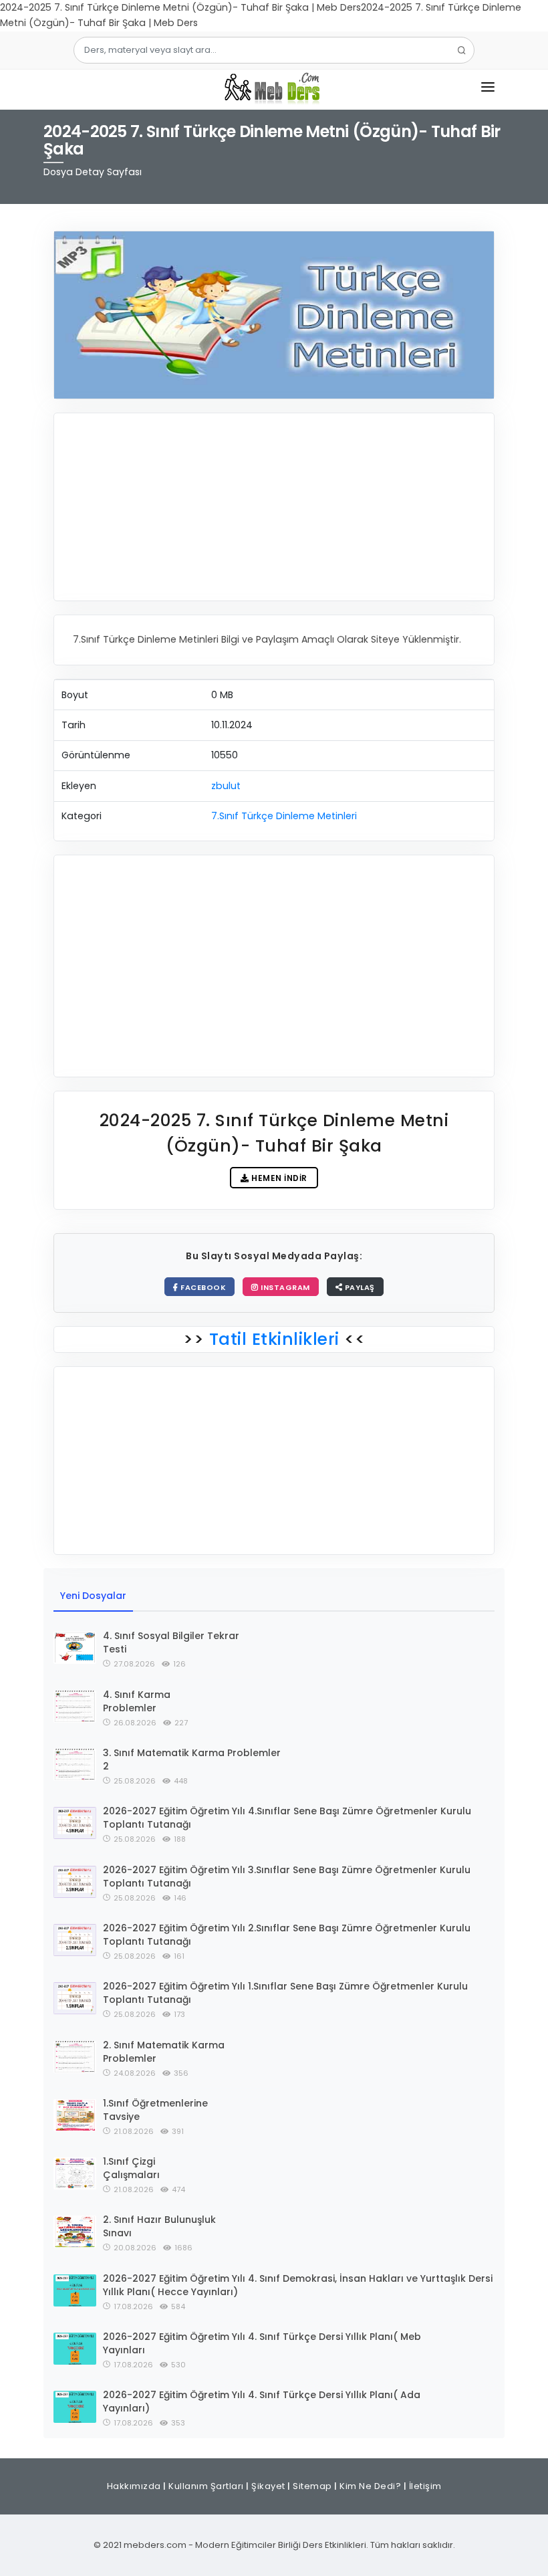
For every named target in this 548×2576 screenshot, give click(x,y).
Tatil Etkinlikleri (274, 1339)
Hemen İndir (278, 1178)
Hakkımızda (134, 2486)
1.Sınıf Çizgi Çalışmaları (131, 2168)
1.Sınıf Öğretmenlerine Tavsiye (155, 2110)
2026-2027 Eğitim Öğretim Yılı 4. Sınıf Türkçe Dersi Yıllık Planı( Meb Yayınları (262, 2343)
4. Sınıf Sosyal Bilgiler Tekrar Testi (171, 1642)
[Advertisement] (274, 507)
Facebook (202, 1287)
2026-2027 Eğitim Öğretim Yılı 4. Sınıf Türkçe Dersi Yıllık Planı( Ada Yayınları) (262, 2401)
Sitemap (312, 2486)
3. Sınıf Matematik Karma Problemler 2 (192, 1759)
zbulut (226, 786)
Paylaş (359, 1287)
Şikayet (268, 2486)
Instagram (284, 1287)
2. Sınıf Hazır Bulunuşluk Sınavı (159, 2226)
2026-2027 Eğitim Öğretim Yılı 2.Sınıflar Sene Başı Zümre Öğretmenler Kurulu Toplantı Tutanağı (287, 1935)
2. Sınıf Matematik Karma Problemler (164, 2052)
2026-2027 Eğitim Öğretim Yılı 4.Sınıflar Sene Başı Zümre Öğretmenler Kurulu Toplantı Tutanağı (287, 1818)
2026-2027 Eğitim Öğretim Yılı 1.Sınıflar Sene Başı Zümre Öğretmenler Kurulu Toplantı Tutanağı (285, 1993)
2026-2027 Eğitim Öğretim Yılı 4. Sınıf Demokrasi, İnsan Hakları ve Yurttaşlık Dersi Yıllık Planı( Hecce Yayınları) (298, 2285)
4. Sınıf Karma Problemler (137, 1701)
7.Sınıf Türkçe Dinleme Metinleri (284, 816)
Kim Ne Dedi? (370, 2486)
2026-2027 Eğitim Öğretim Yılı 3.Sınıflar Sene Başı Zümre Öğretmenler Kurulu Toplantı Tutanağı (287, 1876)
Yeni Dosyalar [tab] (93, 1596)
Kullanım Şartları (206, 2486)
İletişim (425, 2486)
